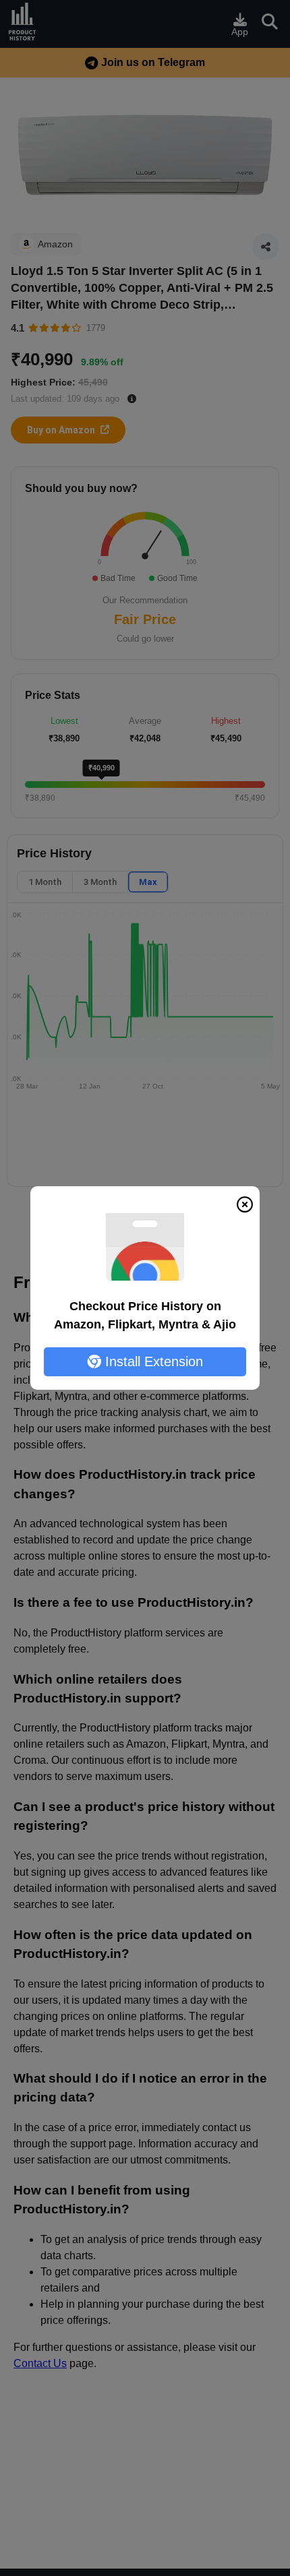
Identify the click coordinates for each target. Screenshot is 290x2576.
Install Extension (152, 1361)
